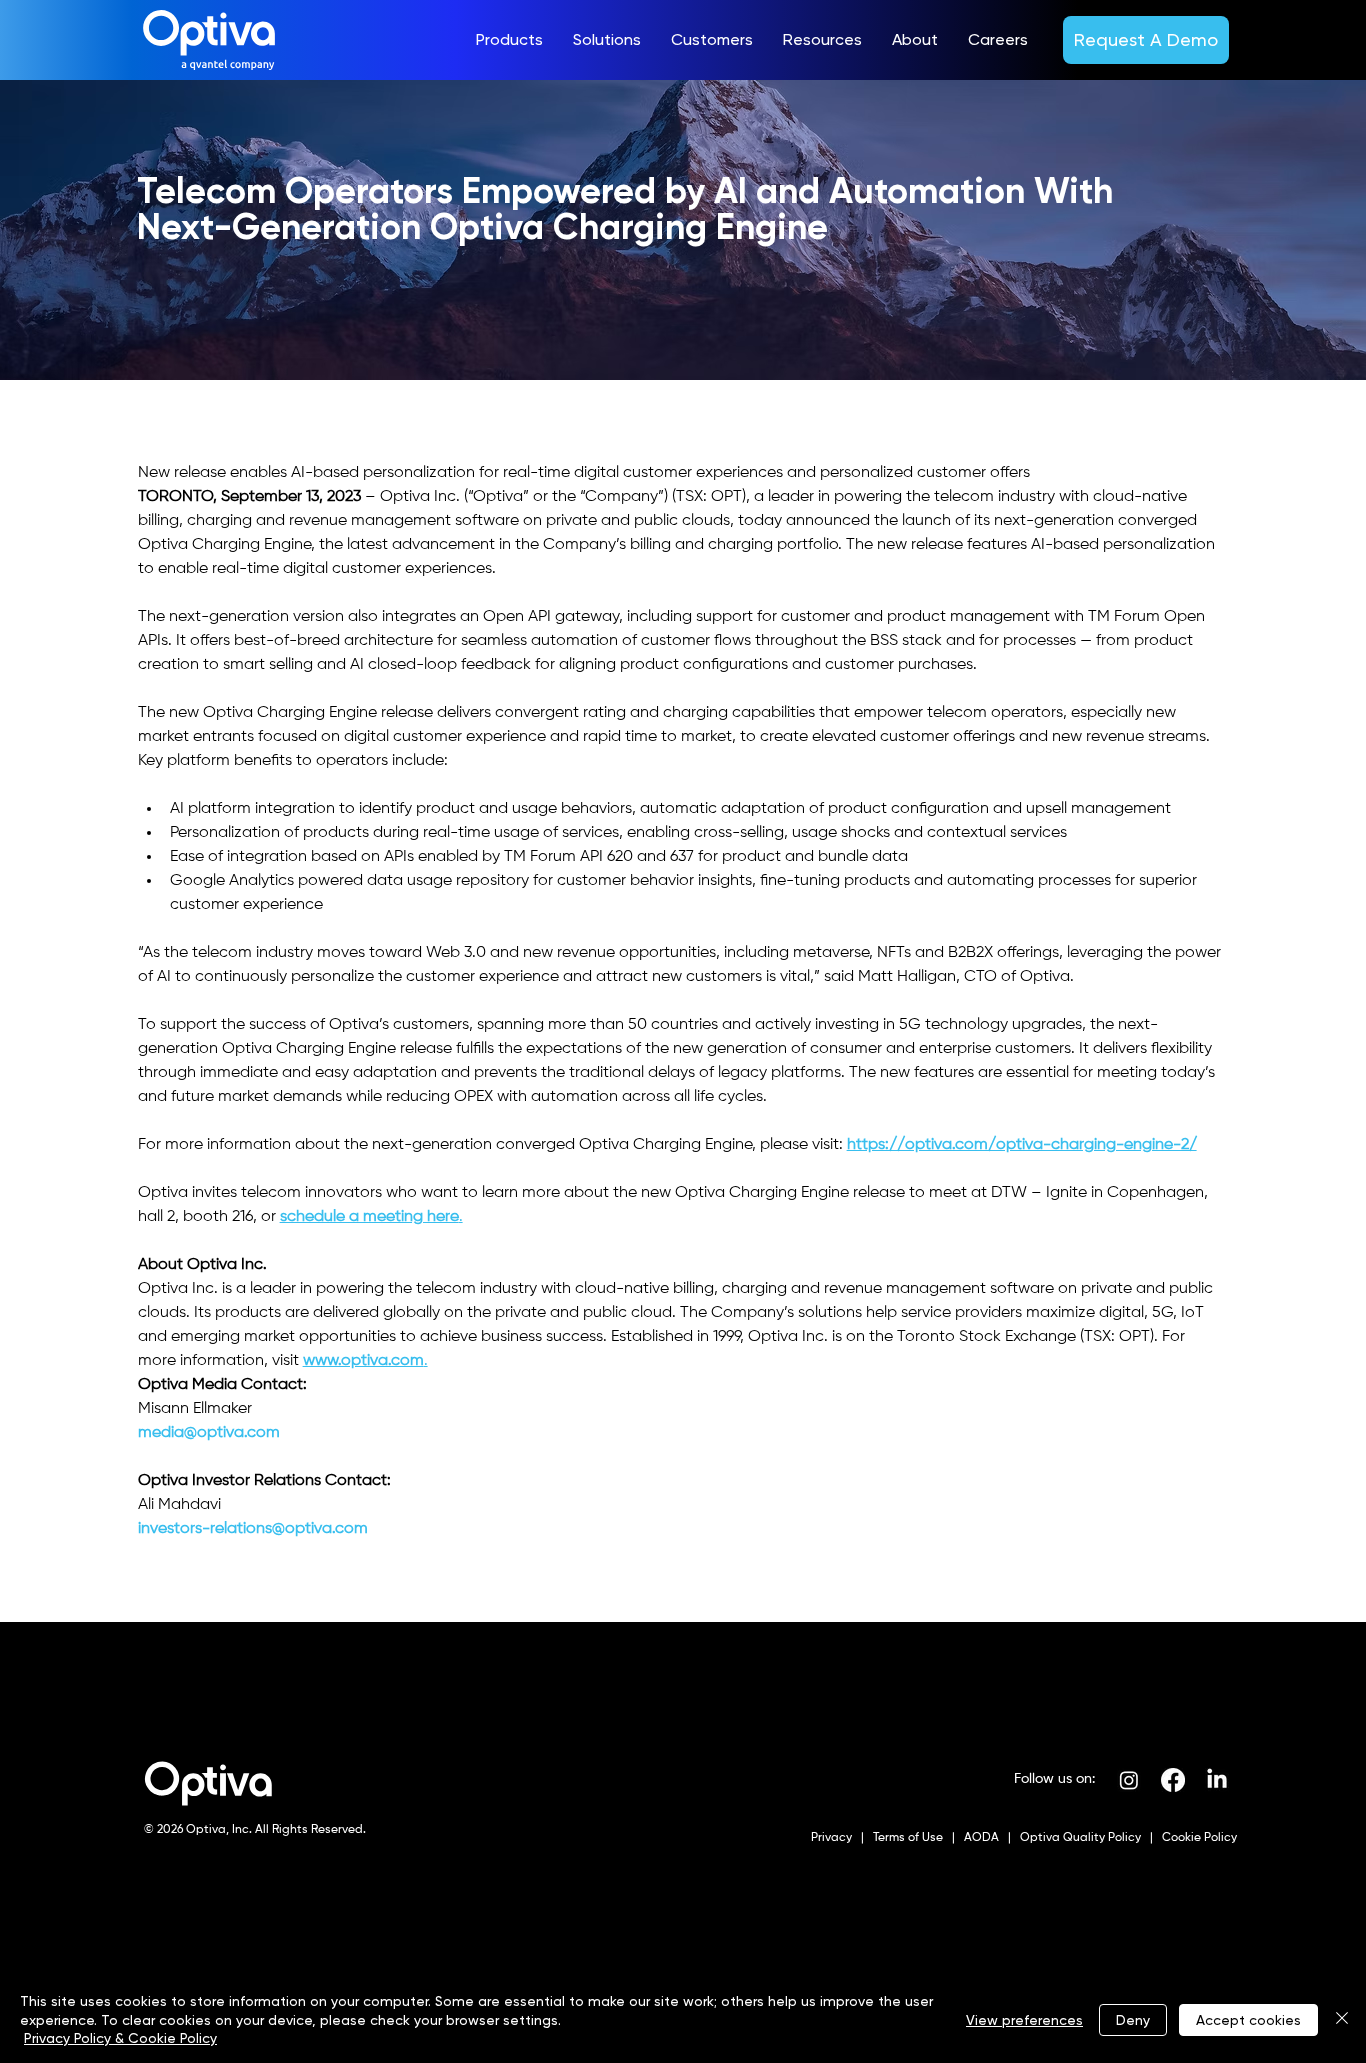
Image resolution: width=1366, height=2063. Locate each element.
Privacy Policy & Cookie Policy (120, 2038)
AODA (980, 1838)
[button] (509, 40)
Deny (1133, 2020)
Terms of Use (906, 1838)
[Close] (1342, 2019)
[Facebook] (1173, 1780)
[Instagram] (1129, 1780)
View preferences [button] (1024, 2020)
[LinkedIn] (1217, 1780)
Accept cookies (1248, 2020)
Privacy (833, 1838)
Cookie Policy (1198, 1838)
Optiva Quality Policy (1080, 1838)
